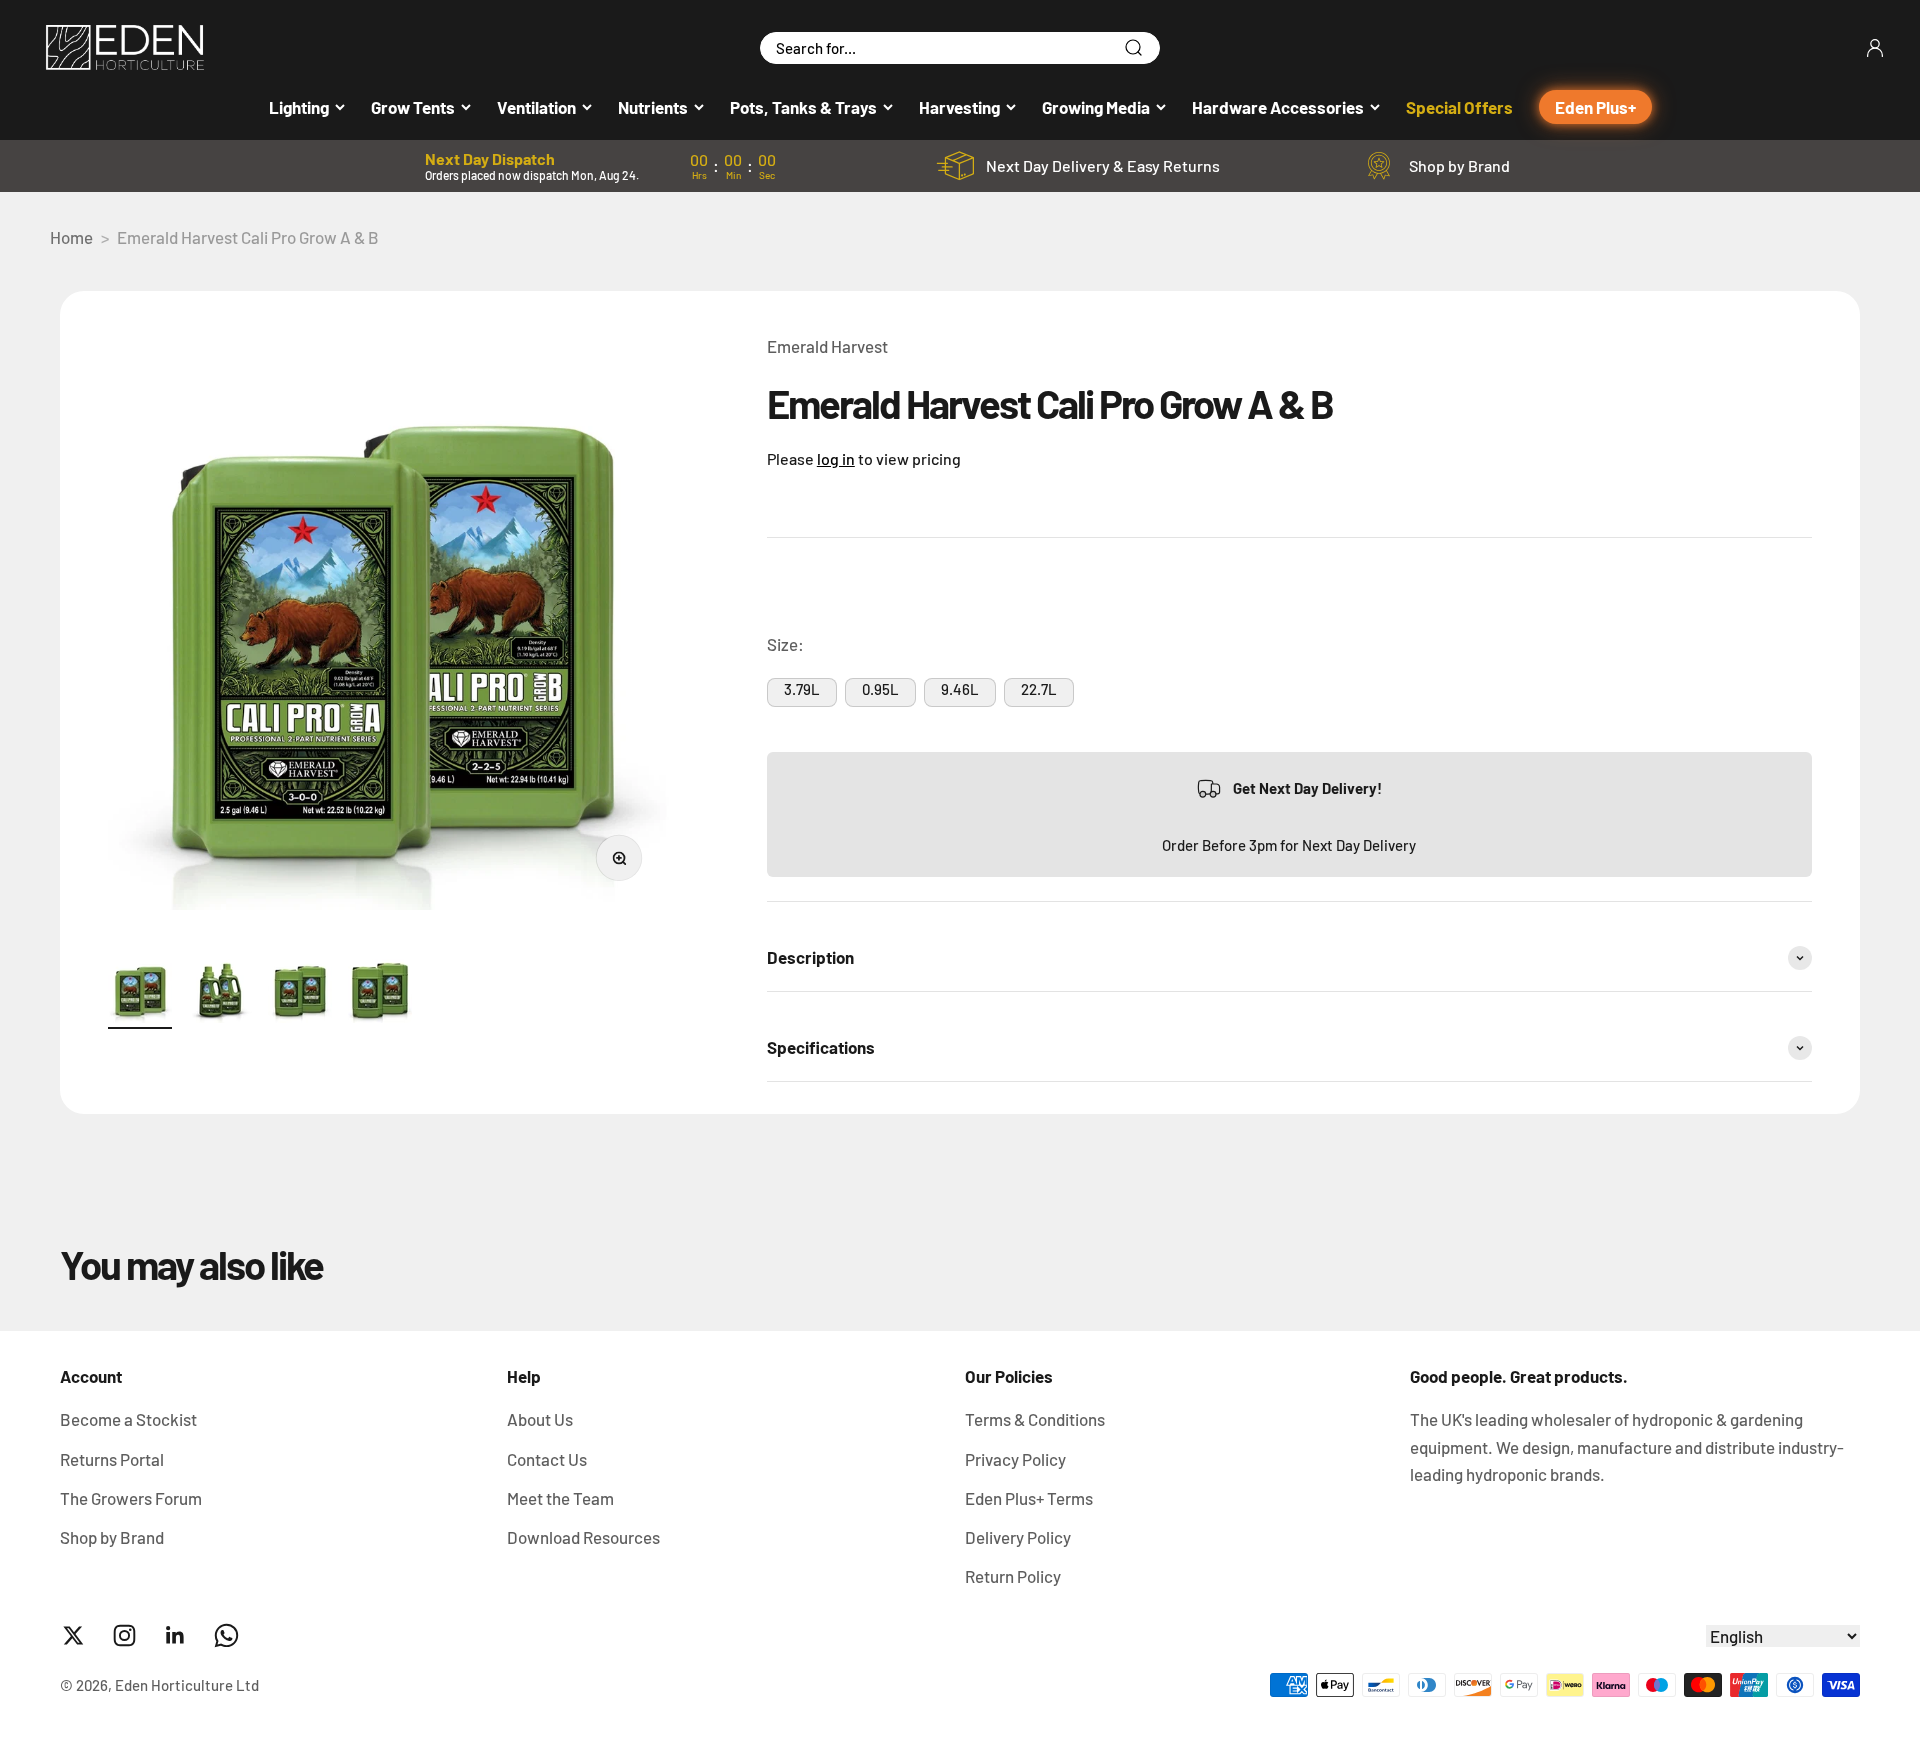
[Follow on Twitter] (73, 1635)
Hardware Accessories (1278, 107)
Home (71, 237)
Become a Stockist (128, 1419)
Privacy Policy (1015, 1459)
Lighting (299, 107)
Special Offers (1459, 107)
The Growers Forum (131, 1498)
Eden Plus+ (1595, 107)
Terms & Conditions (1035, 1419)
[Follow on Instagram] (124, 1635)
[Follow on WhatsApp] (226, 1635)
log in (836, 458)
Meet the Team (560, 1498)
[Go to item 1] (140, 993)
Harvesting (959, 107)
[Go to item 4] (380, 993)
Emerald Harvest (827, 346)
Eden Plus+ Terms (1029, 1498)
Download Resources (583, 1537)
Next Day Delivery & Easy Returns (1103, 165)
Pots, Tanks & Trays (803, 107)
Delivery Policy (1018, 1537)
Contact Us (547, 1459)
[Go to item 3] (300, 993)
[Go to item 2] (220, 993)
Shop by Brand (1459, 165)
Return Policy (1013, 1576)
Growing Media (1096, 107)
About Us (540, 1419)
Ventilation (536, 107)
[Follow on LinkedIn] (175, 1635)
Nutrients (653, 107)
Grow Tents (413, 107)
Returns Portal (112, 1459)
